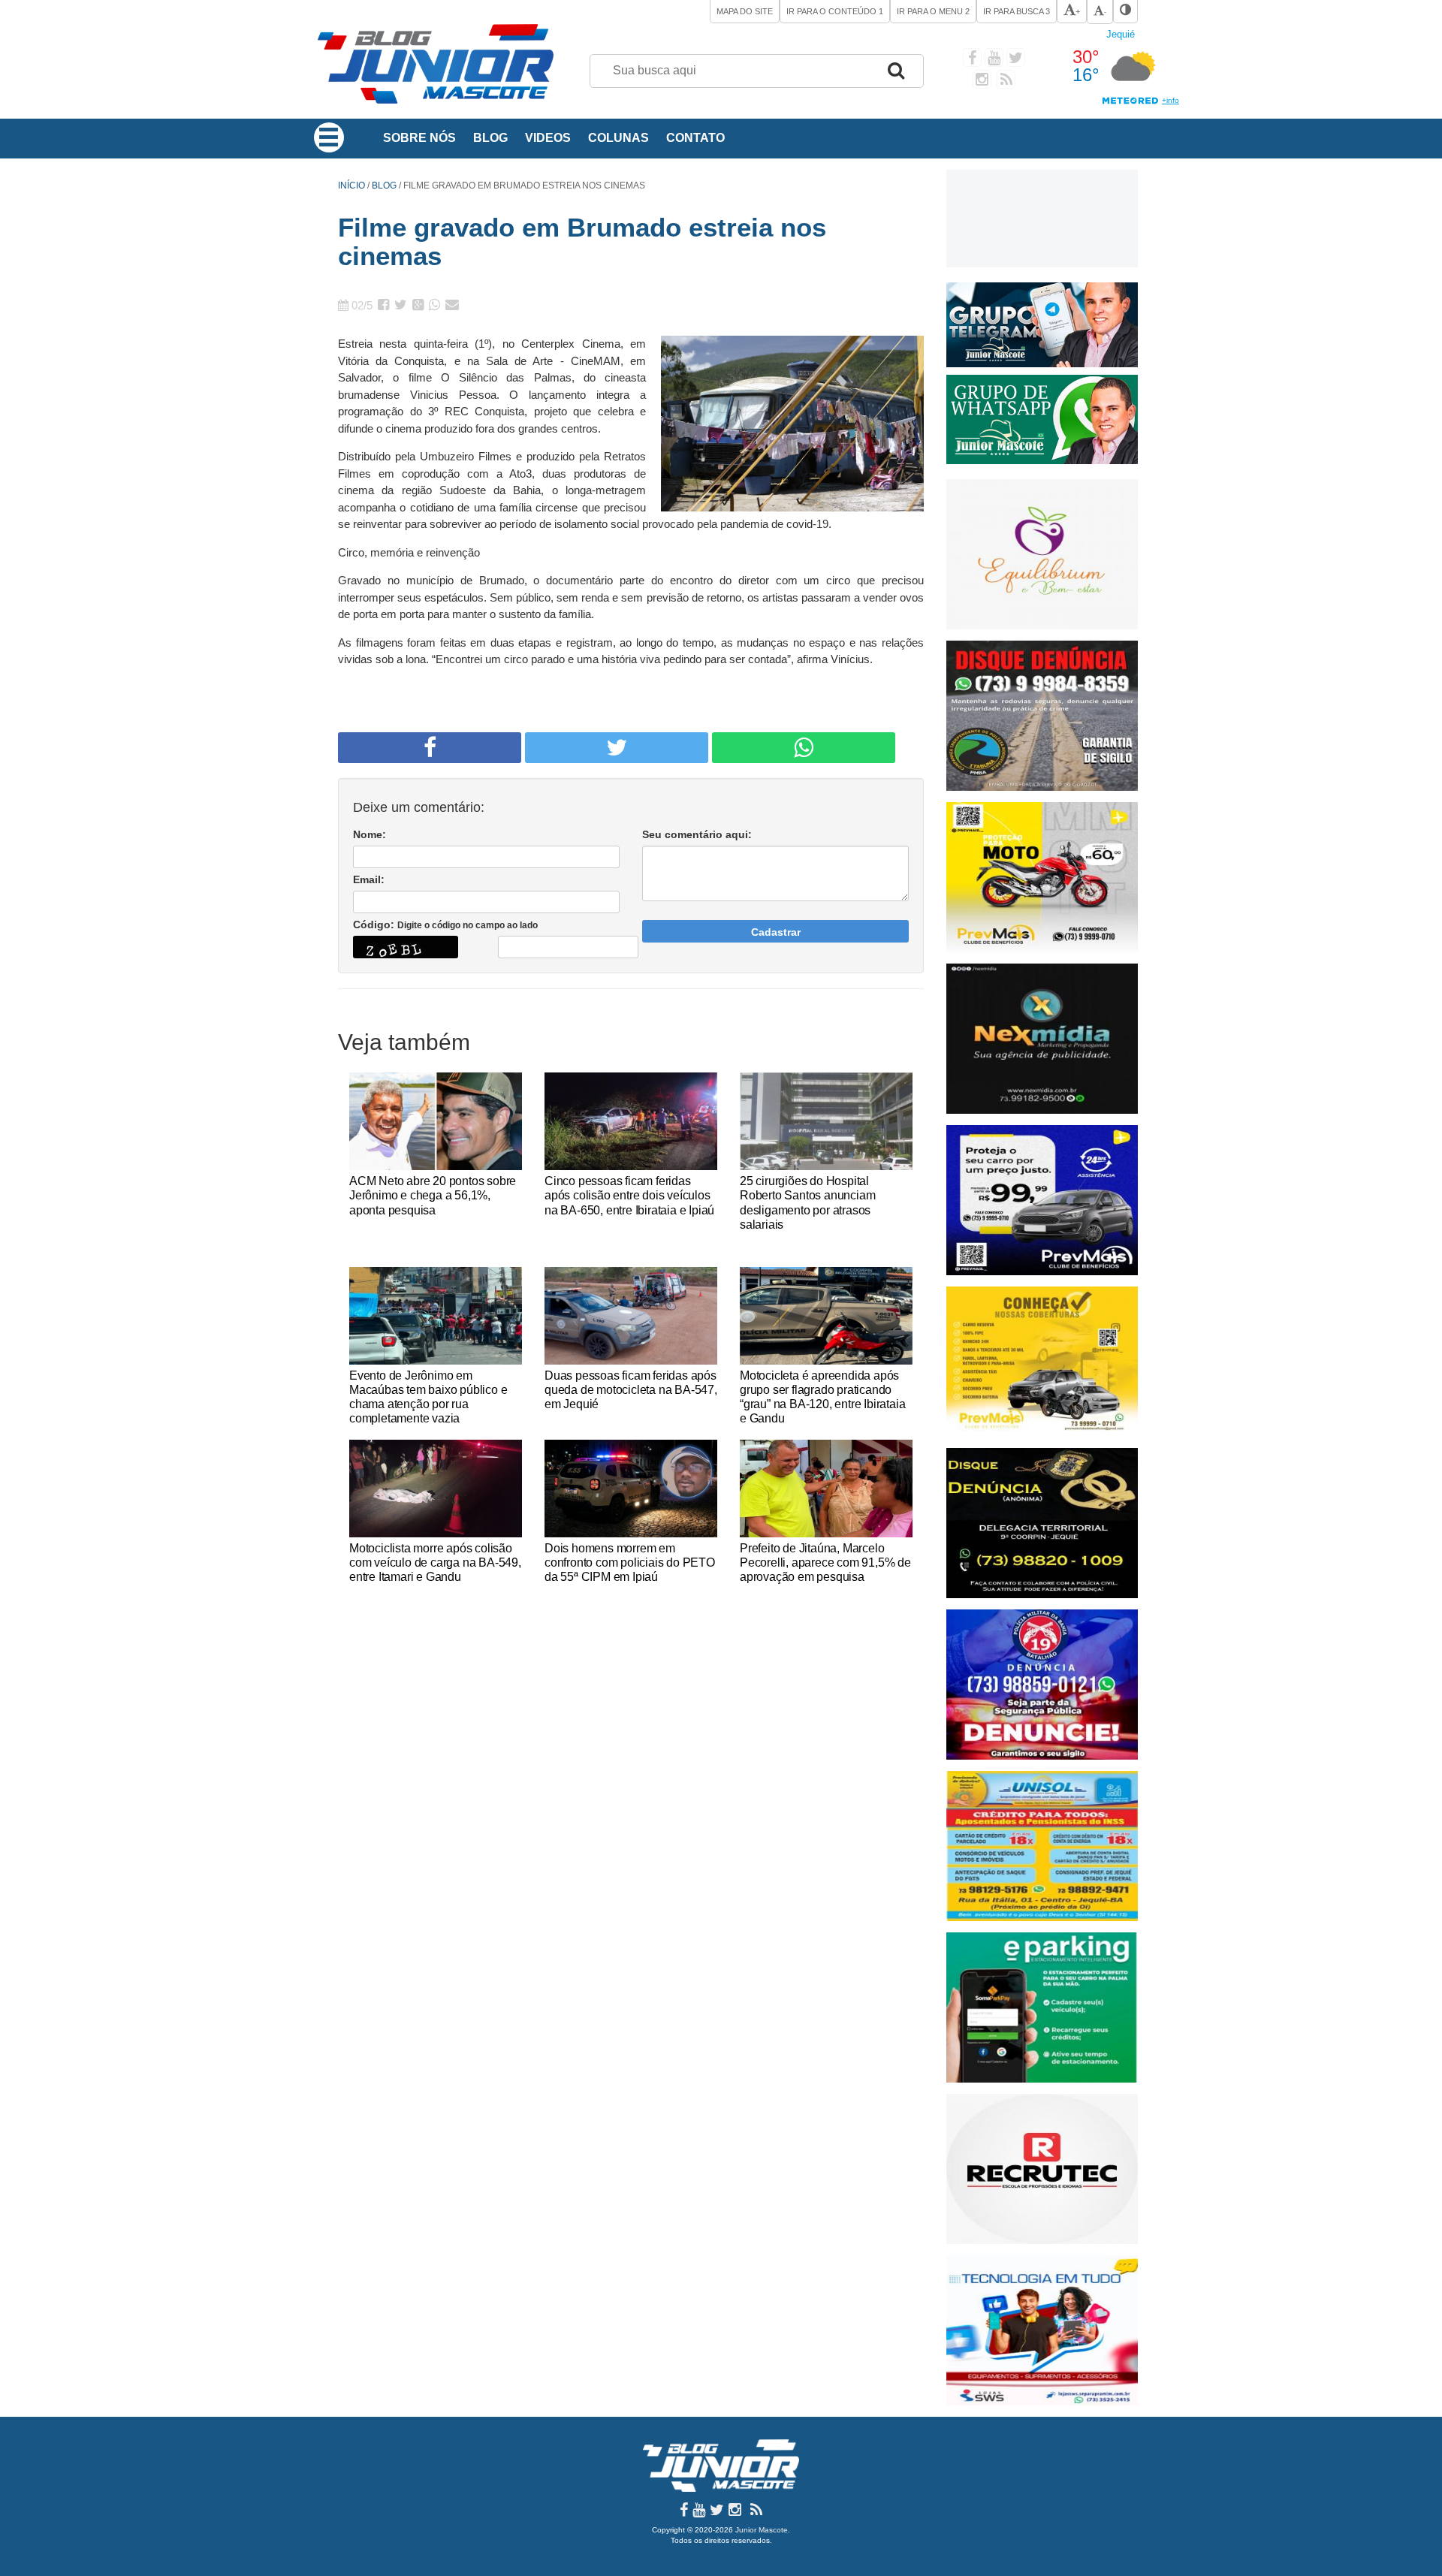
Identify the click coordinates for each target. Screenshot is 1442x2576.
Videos (548, 138)
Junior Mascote (762, 2530)
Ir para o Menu (933, 11)
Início (351, 186)
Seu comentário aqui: (697, 834)
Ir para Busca (1017, 11)
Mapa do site (745, 11)
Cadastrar (776, 932)
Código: (445, 925)
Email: (369, 879)
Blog (490, 138)
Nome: (370, 834)
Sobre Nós (419, 138)
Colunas (618, 138)
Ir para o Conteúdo (835, 11)
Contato (695, 138)
